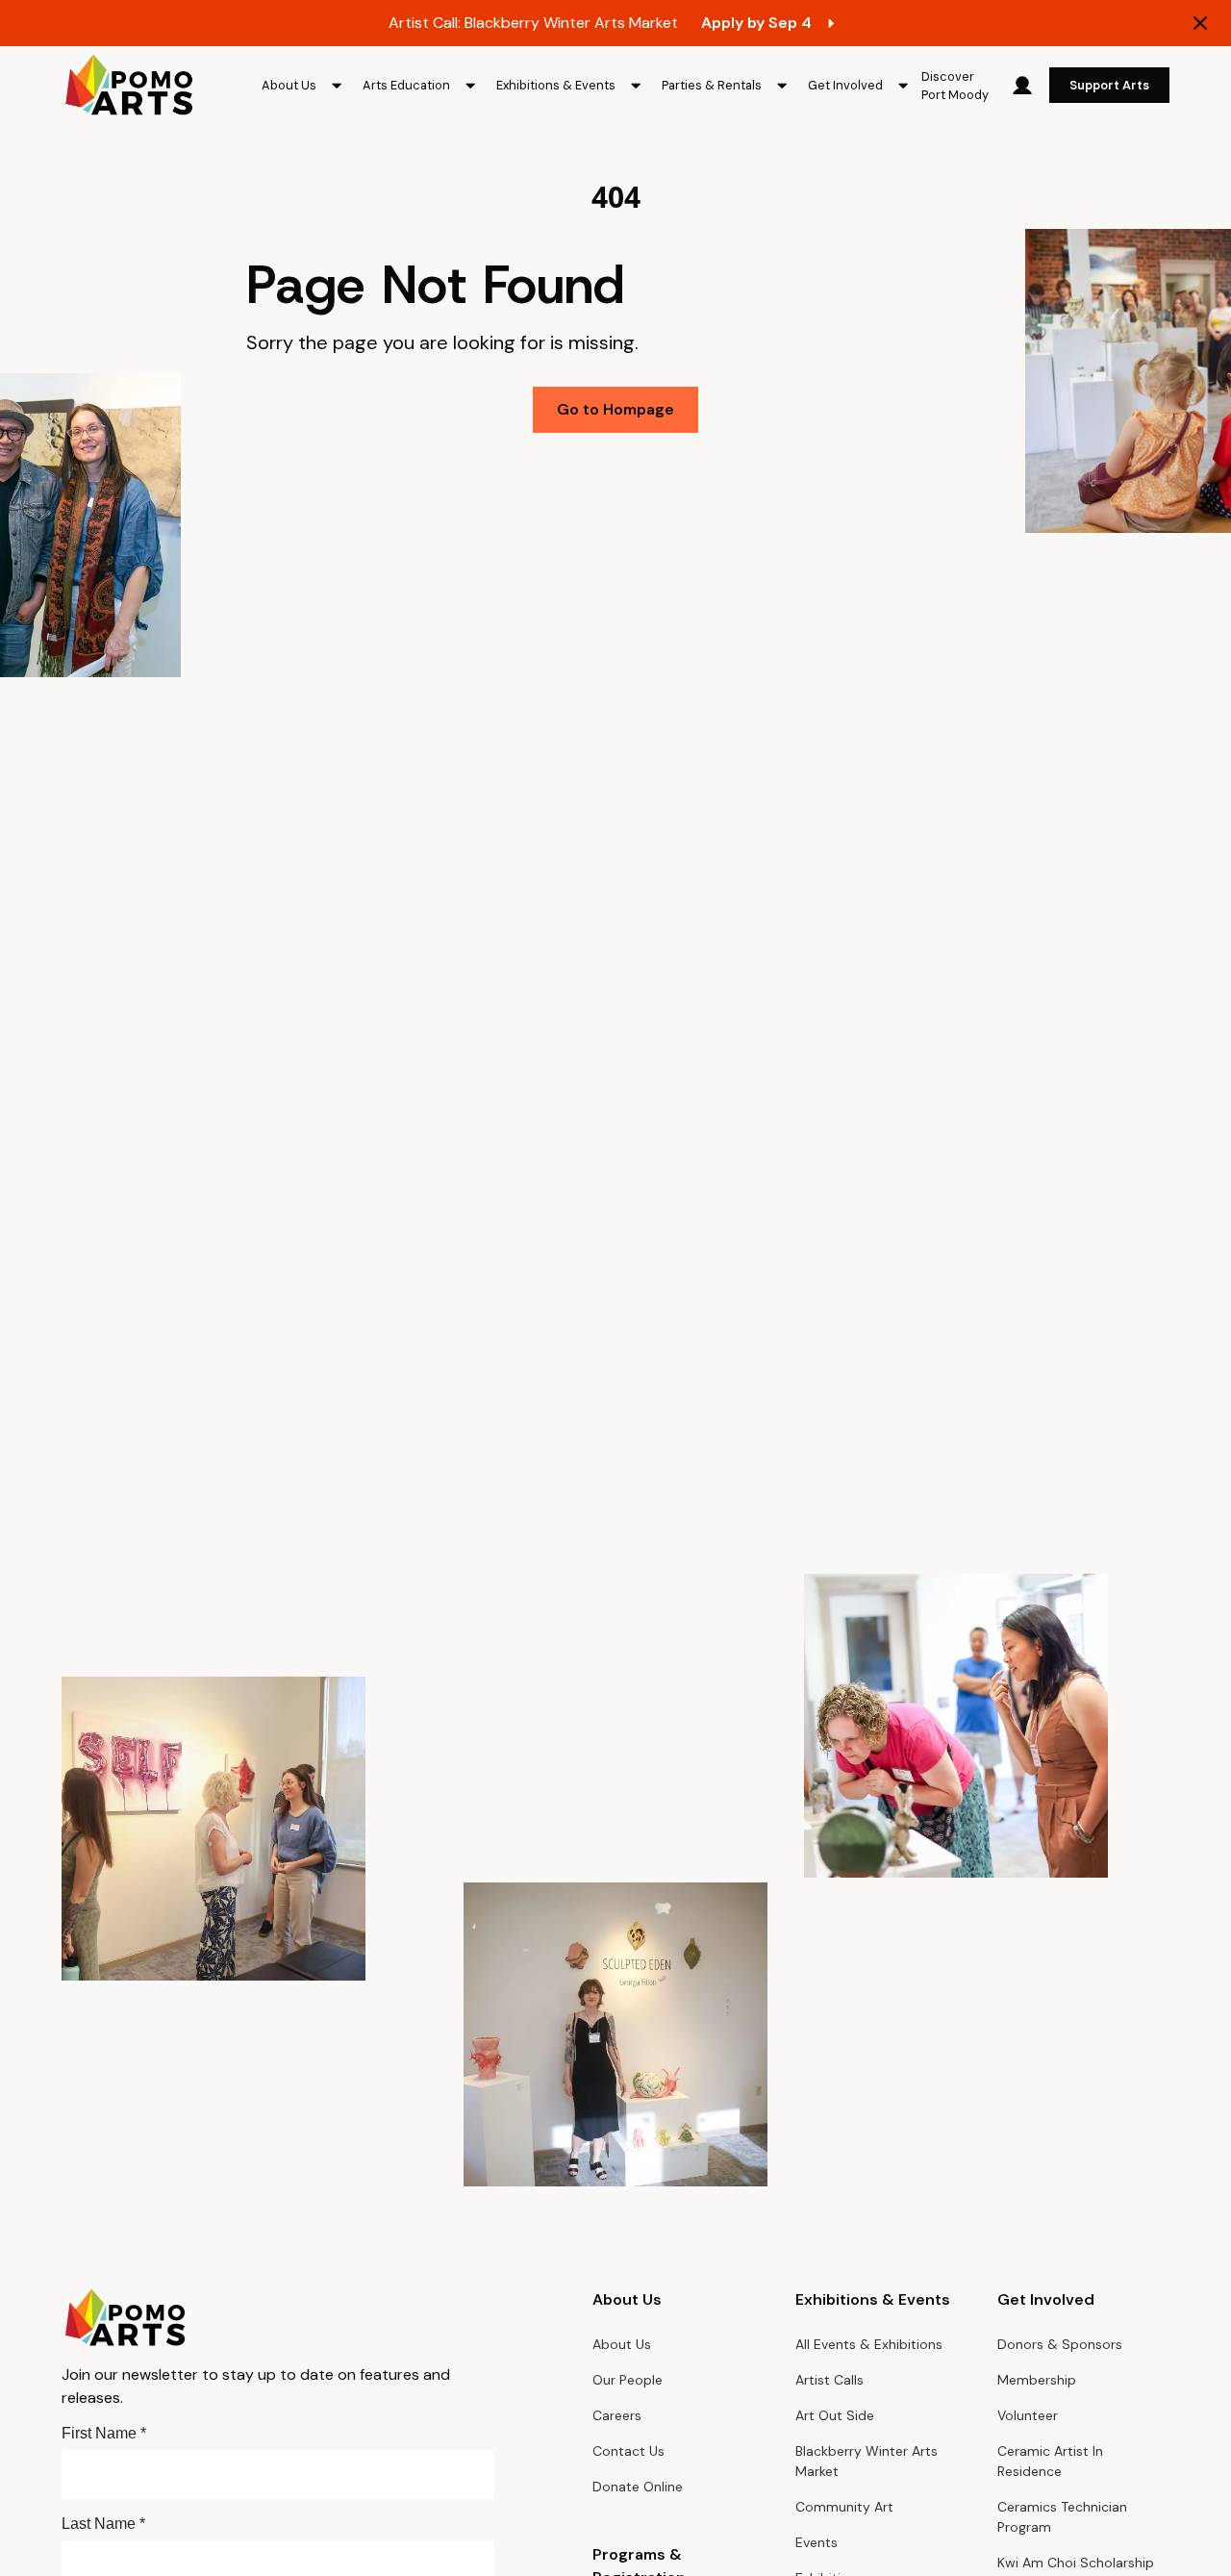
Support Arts (1109, 85)
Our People (628, 2380)
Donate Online (638, 2487)
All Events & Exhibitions (869, 2344)
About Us (622, 2344)
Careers (617, 2415)
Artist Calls (829, 2380)
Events (816, 2542)
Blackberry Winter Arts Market (867, 2461)
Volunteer (1028, 2415)
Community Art (844, 2507)
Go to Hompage (615, 409)
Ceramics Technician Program (1062, 2517)
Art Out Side (835, 2415)
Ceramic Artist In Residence (1050, 2461)
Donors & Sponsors (1060, 2344)
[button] (304, 86)
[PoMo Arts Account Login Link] (1022, 86)
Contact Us (628, 2451)
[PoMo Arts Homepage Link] (129, 86)
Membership (1037, 2380)
